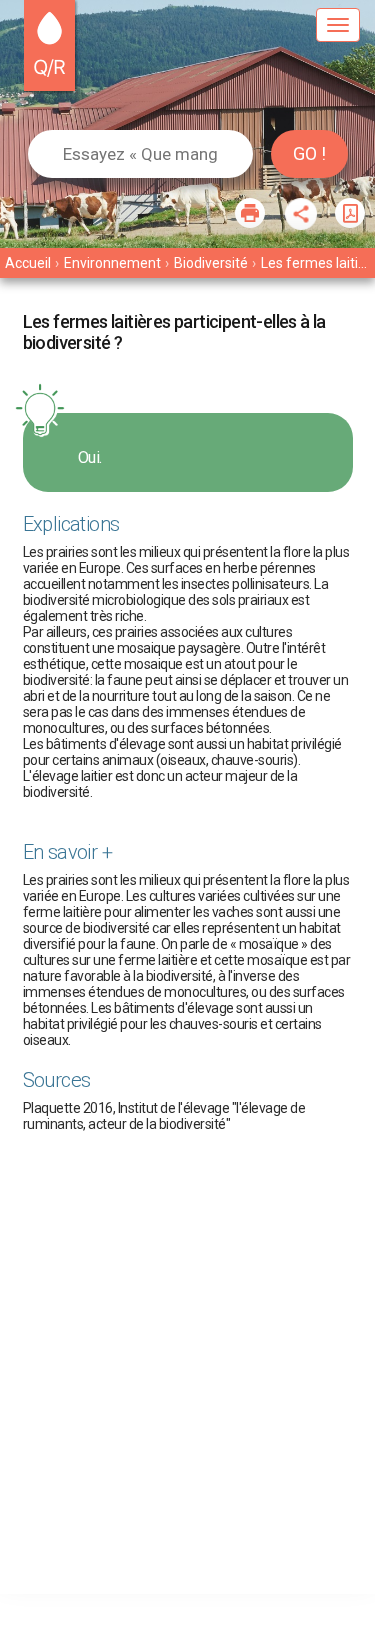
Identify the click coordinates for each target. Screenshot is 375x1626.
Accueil (28, 263)
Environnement (112, 263)
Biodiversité (211, 263)
